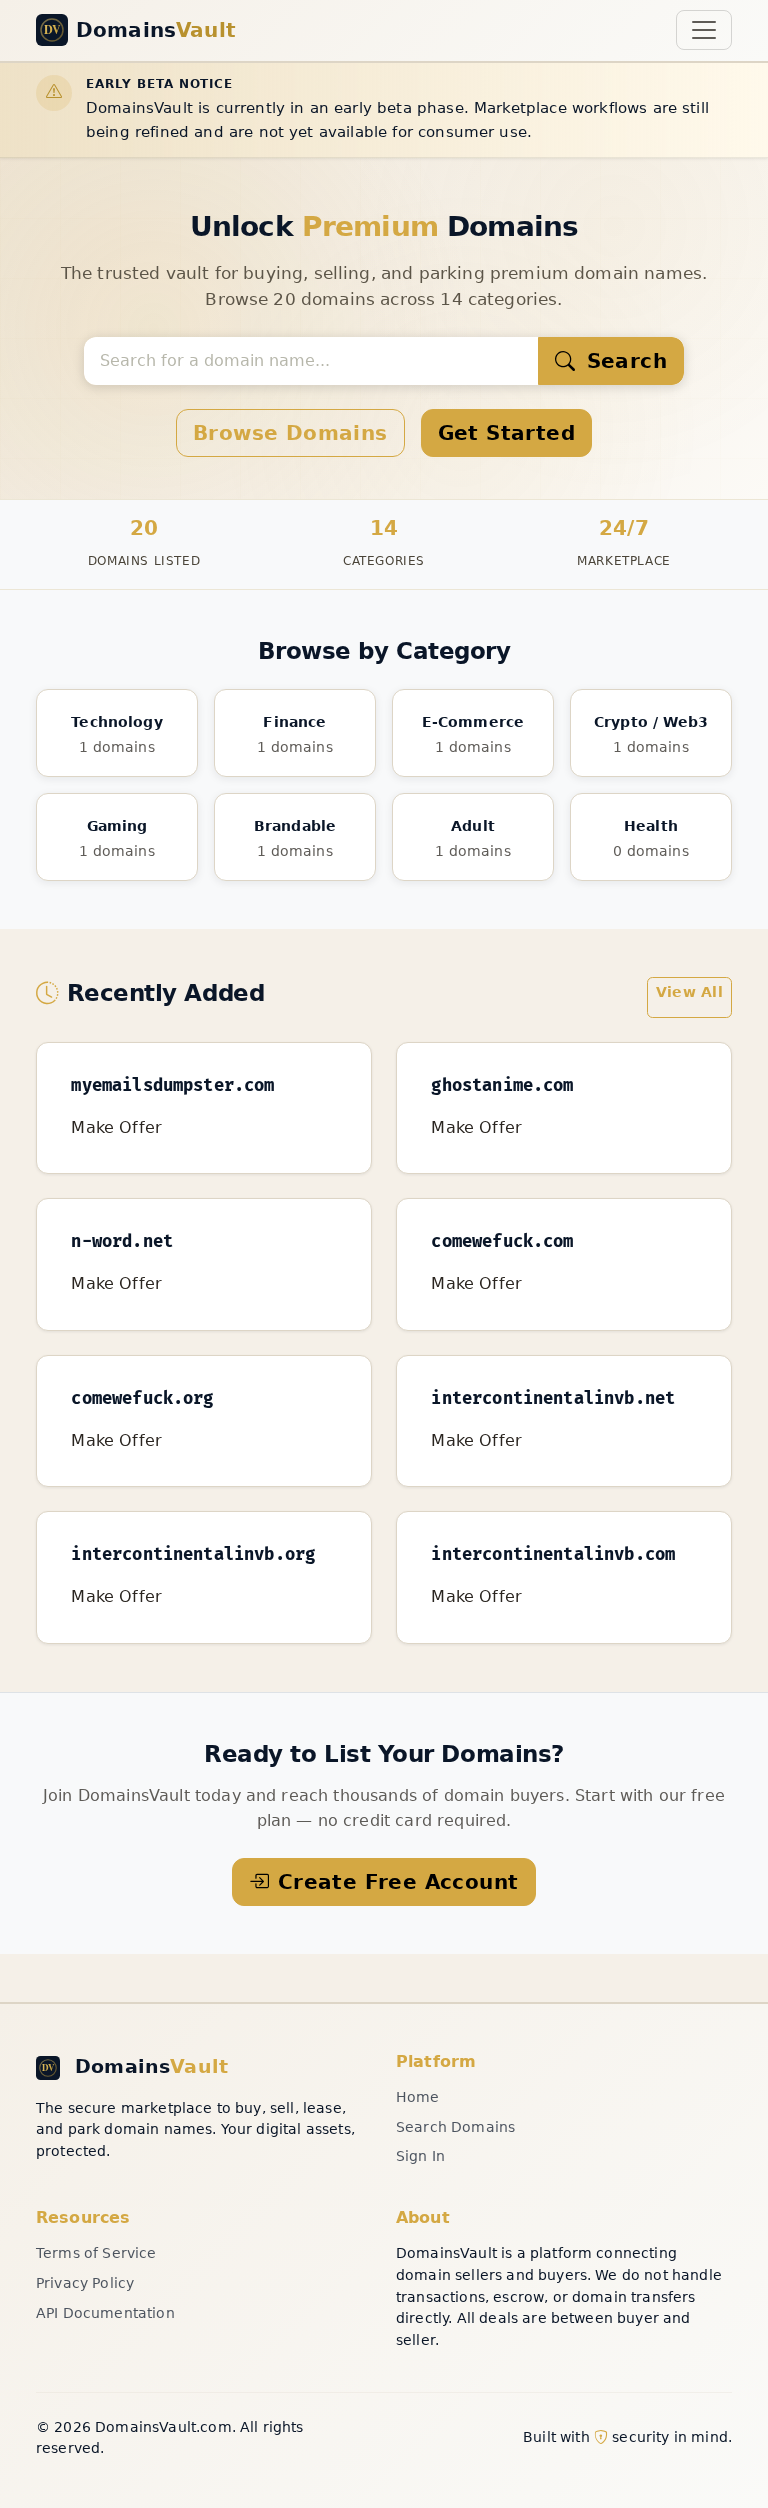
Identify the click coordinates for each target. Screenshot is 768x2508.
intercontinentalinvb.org (193, 1555)
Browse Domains (290, 433)
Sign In (420, 2156)
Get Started (506, 433)
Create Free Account (398, 1882)
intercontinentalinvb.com (553, 1555)
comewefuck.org (142, 1399)
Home (418, 2097)
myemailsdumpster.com (172, 1086)
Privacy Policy (85, 2283)
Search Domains (455, 2127)
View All (689, 992)
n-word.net (122, 1242)
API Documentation (105, 2313)
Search (623, 361)
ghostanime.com (502, 1086)
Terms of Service (96, 2253)
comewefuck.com (502, 1242)
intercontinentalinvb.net (553, 1399)
